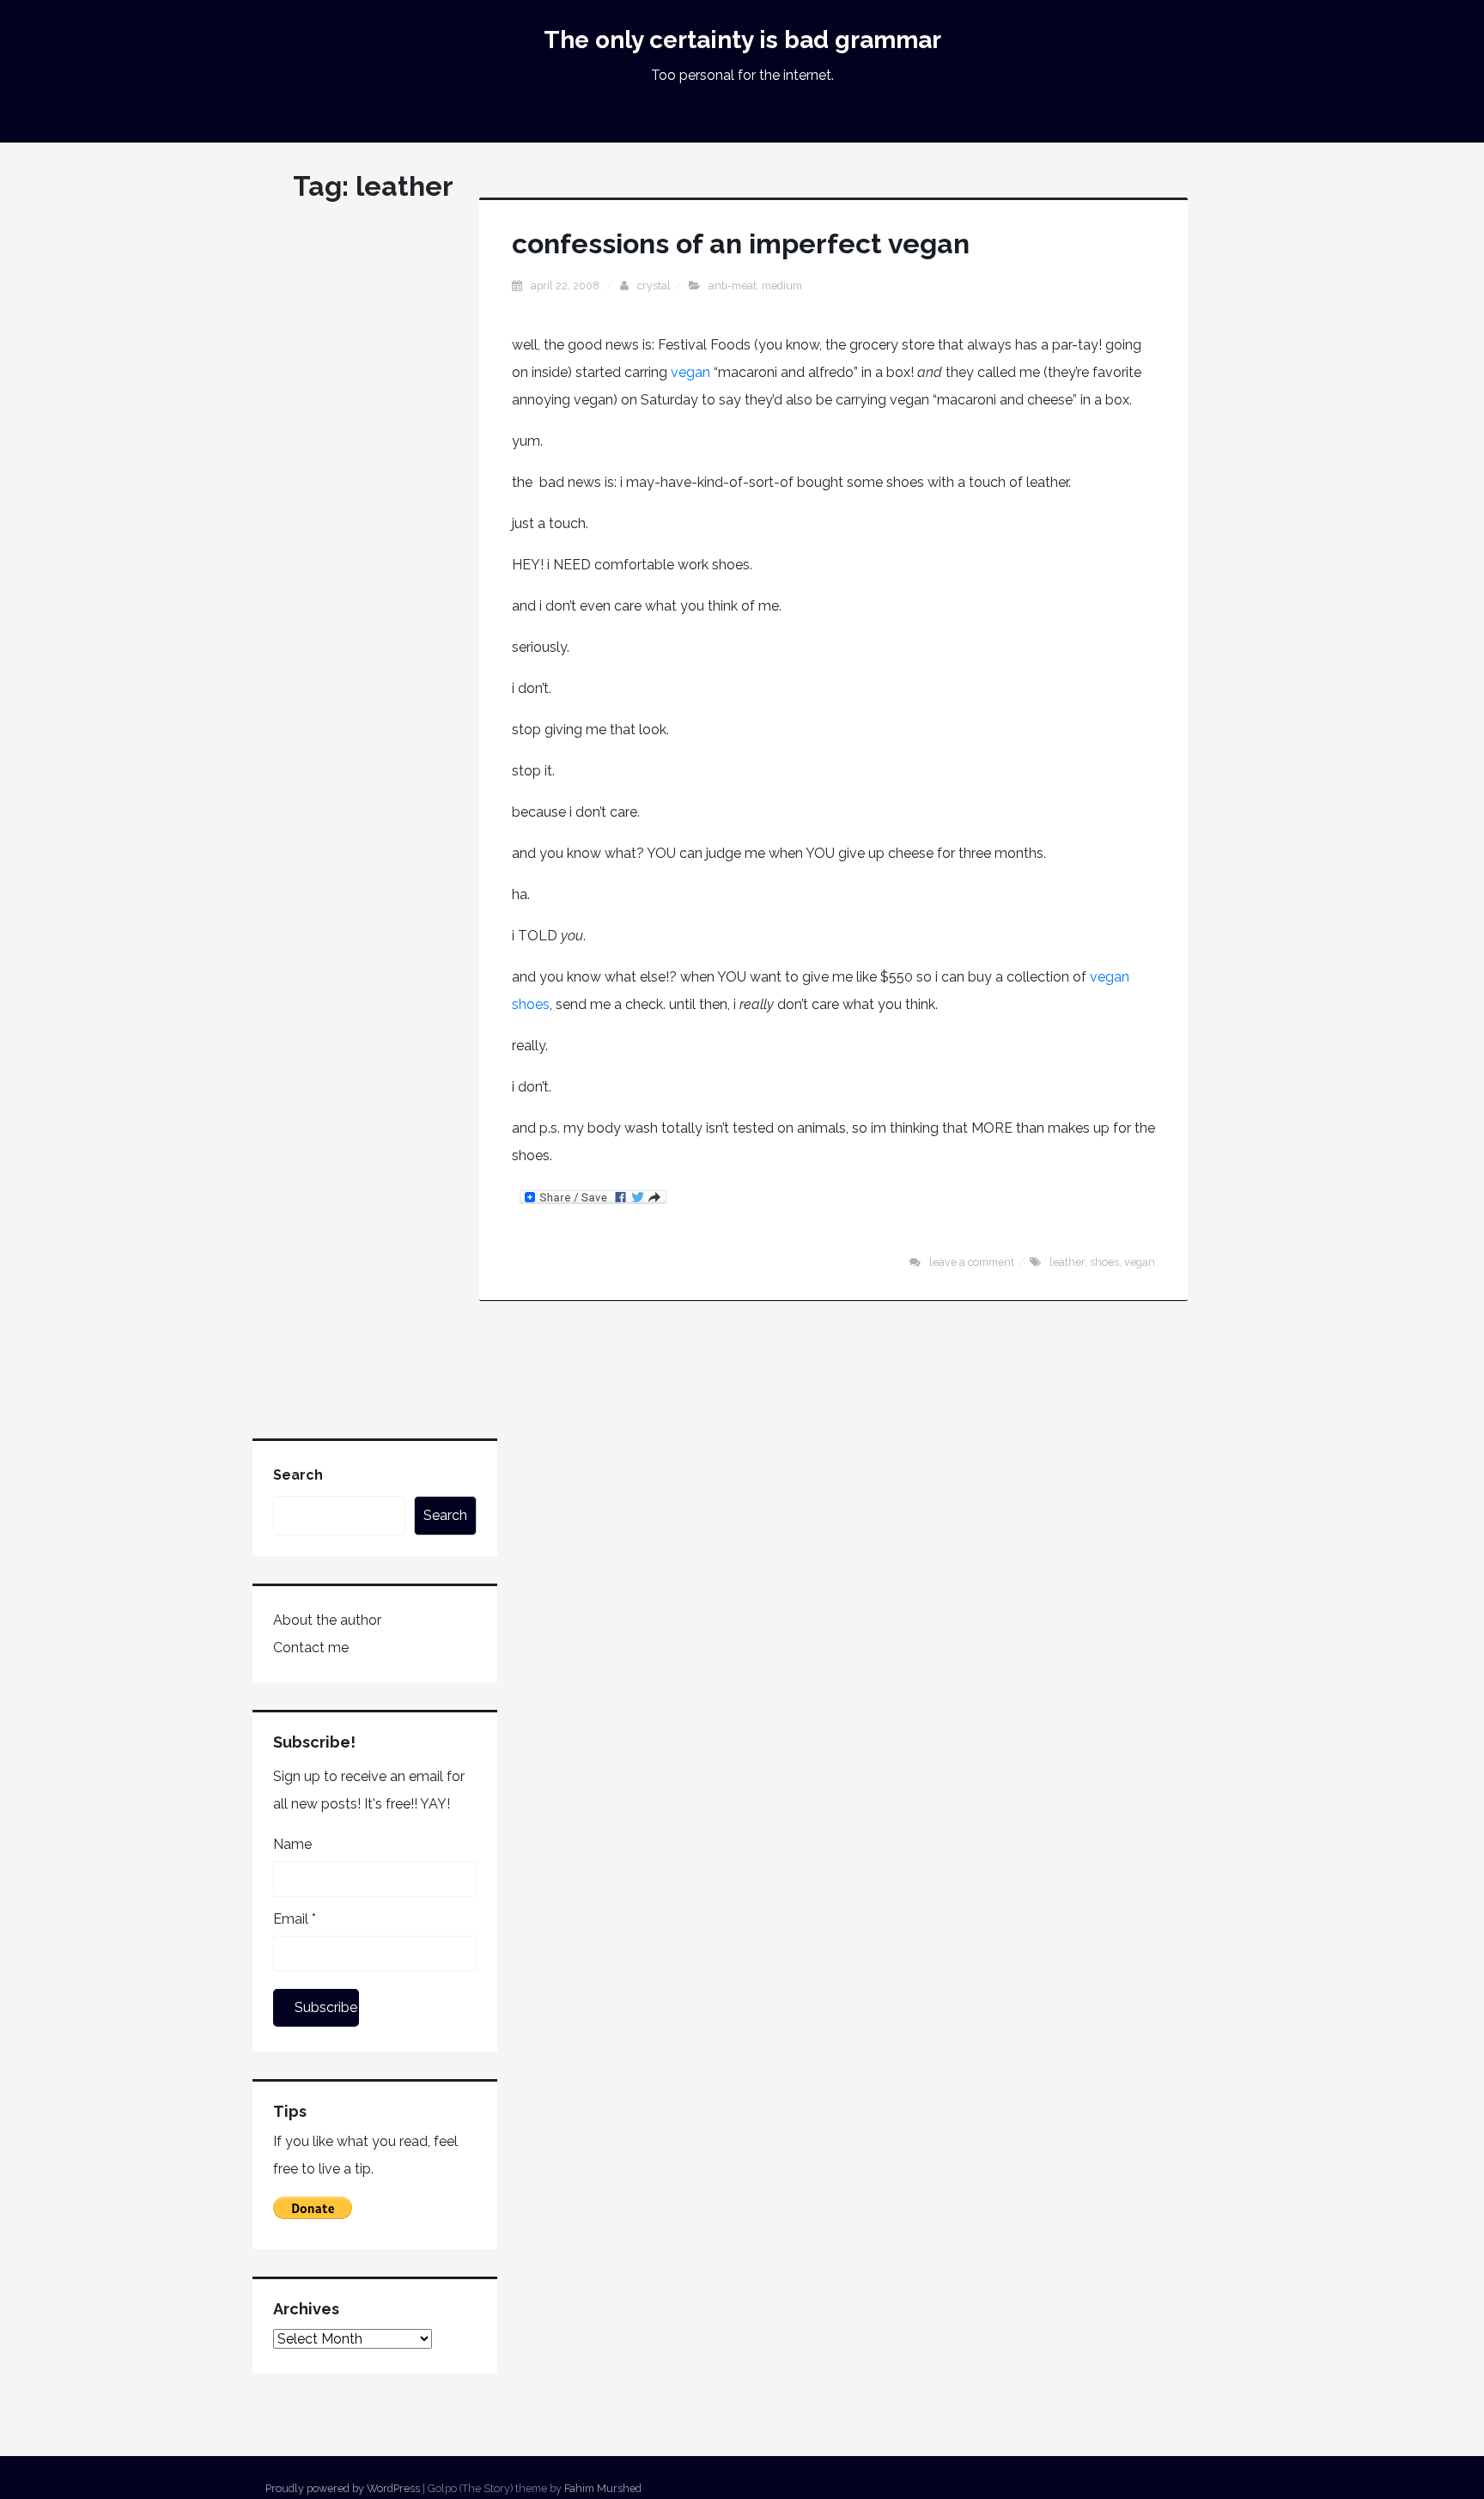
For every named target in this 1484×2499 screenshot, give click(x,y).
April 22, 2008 (566, 286)
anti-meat (733, 286)
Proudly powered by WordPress (343, 2488)
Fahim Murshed (603, 2488)
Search (298, 1475)
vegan (692, 372)
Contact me (311, 1648)
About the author (327, 1620)
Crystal (654, 286)
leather (1067, 1262)
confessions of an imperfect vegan (741, 243)
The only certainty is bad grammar (742, 40)
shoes (1104, 1262)
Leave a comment (972, 1262)
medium (782, 286)
